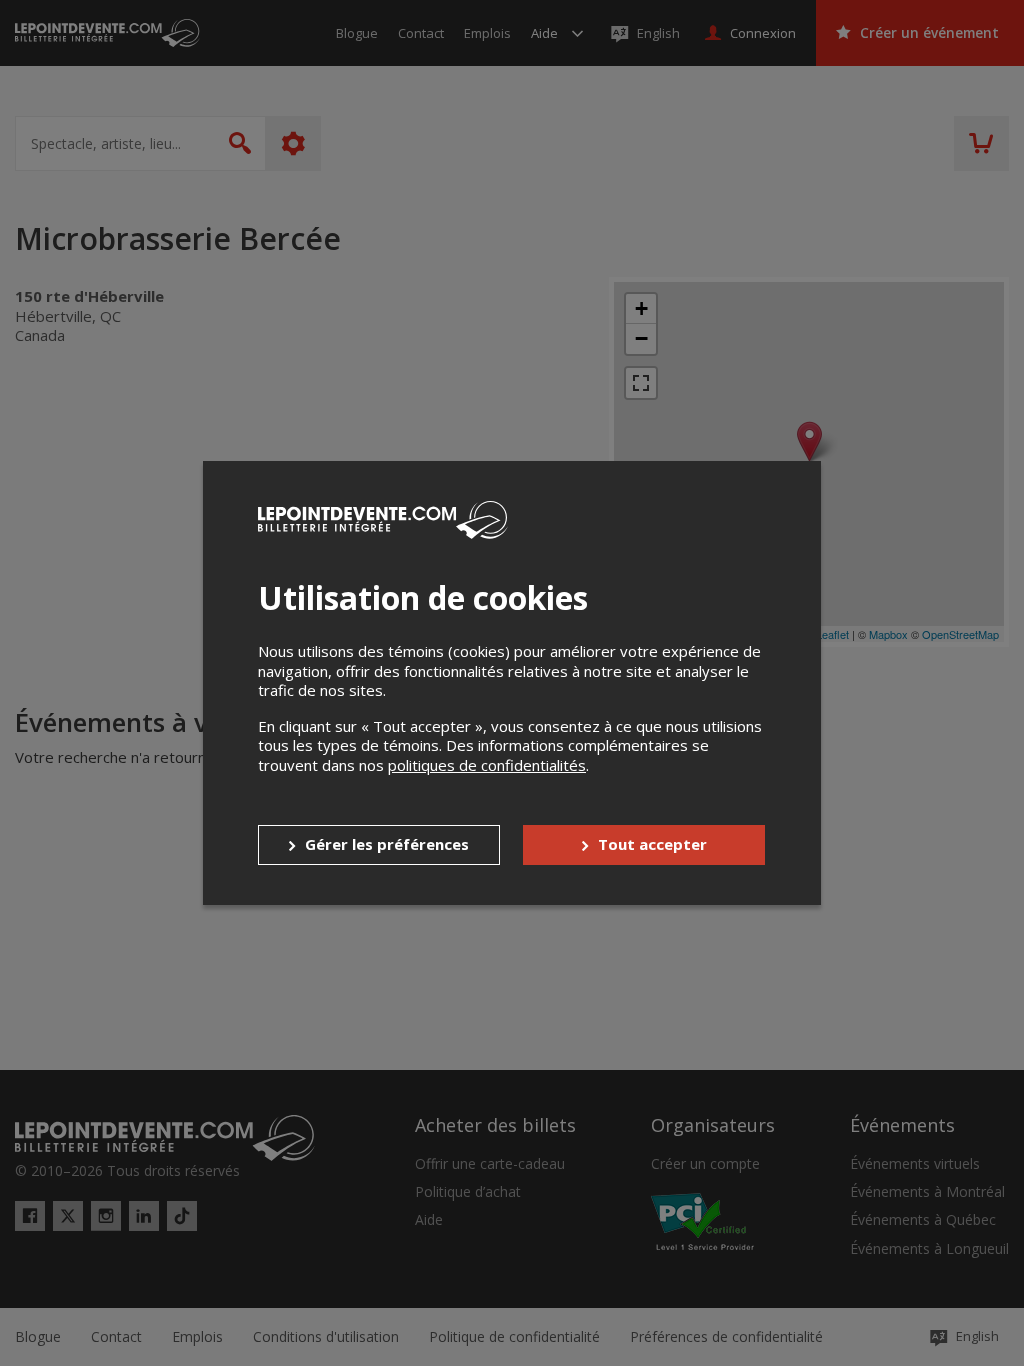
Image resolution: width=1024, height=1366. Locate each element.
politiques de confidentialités (487, 765)
